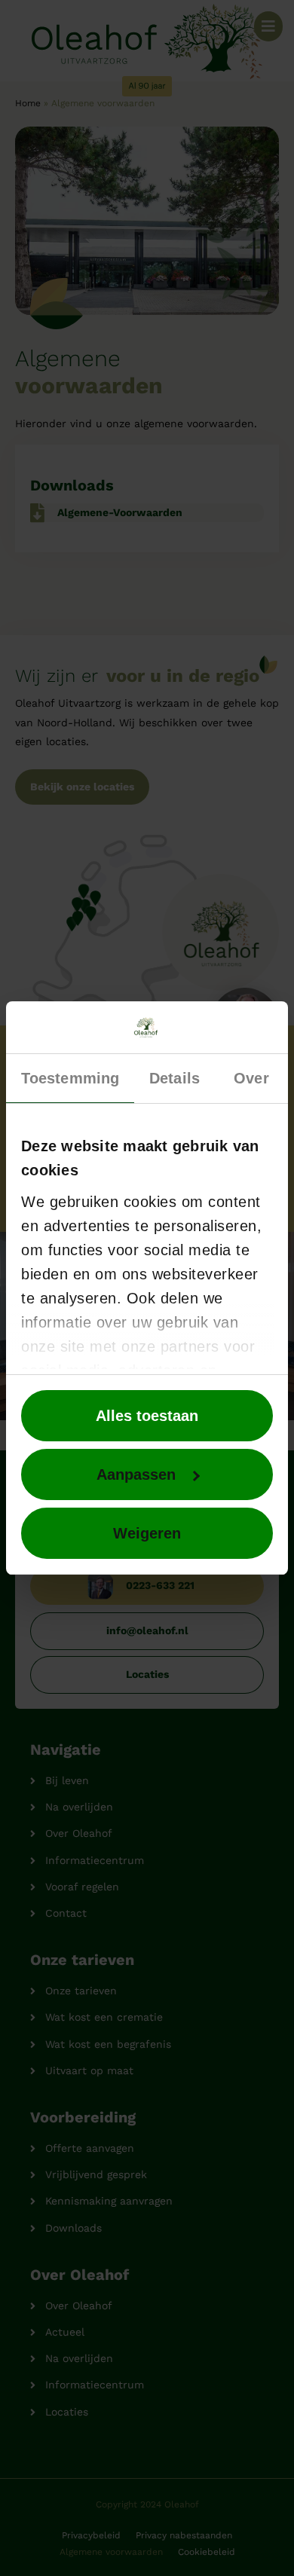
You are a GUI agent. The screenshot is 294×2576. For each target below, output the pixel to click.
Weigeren (147, 1533)
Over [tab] (251, 1078)
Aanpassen (136, 1474)
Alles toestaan (147, 1416)
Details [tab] (175, 1078)
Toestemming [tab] (70, 1078)
